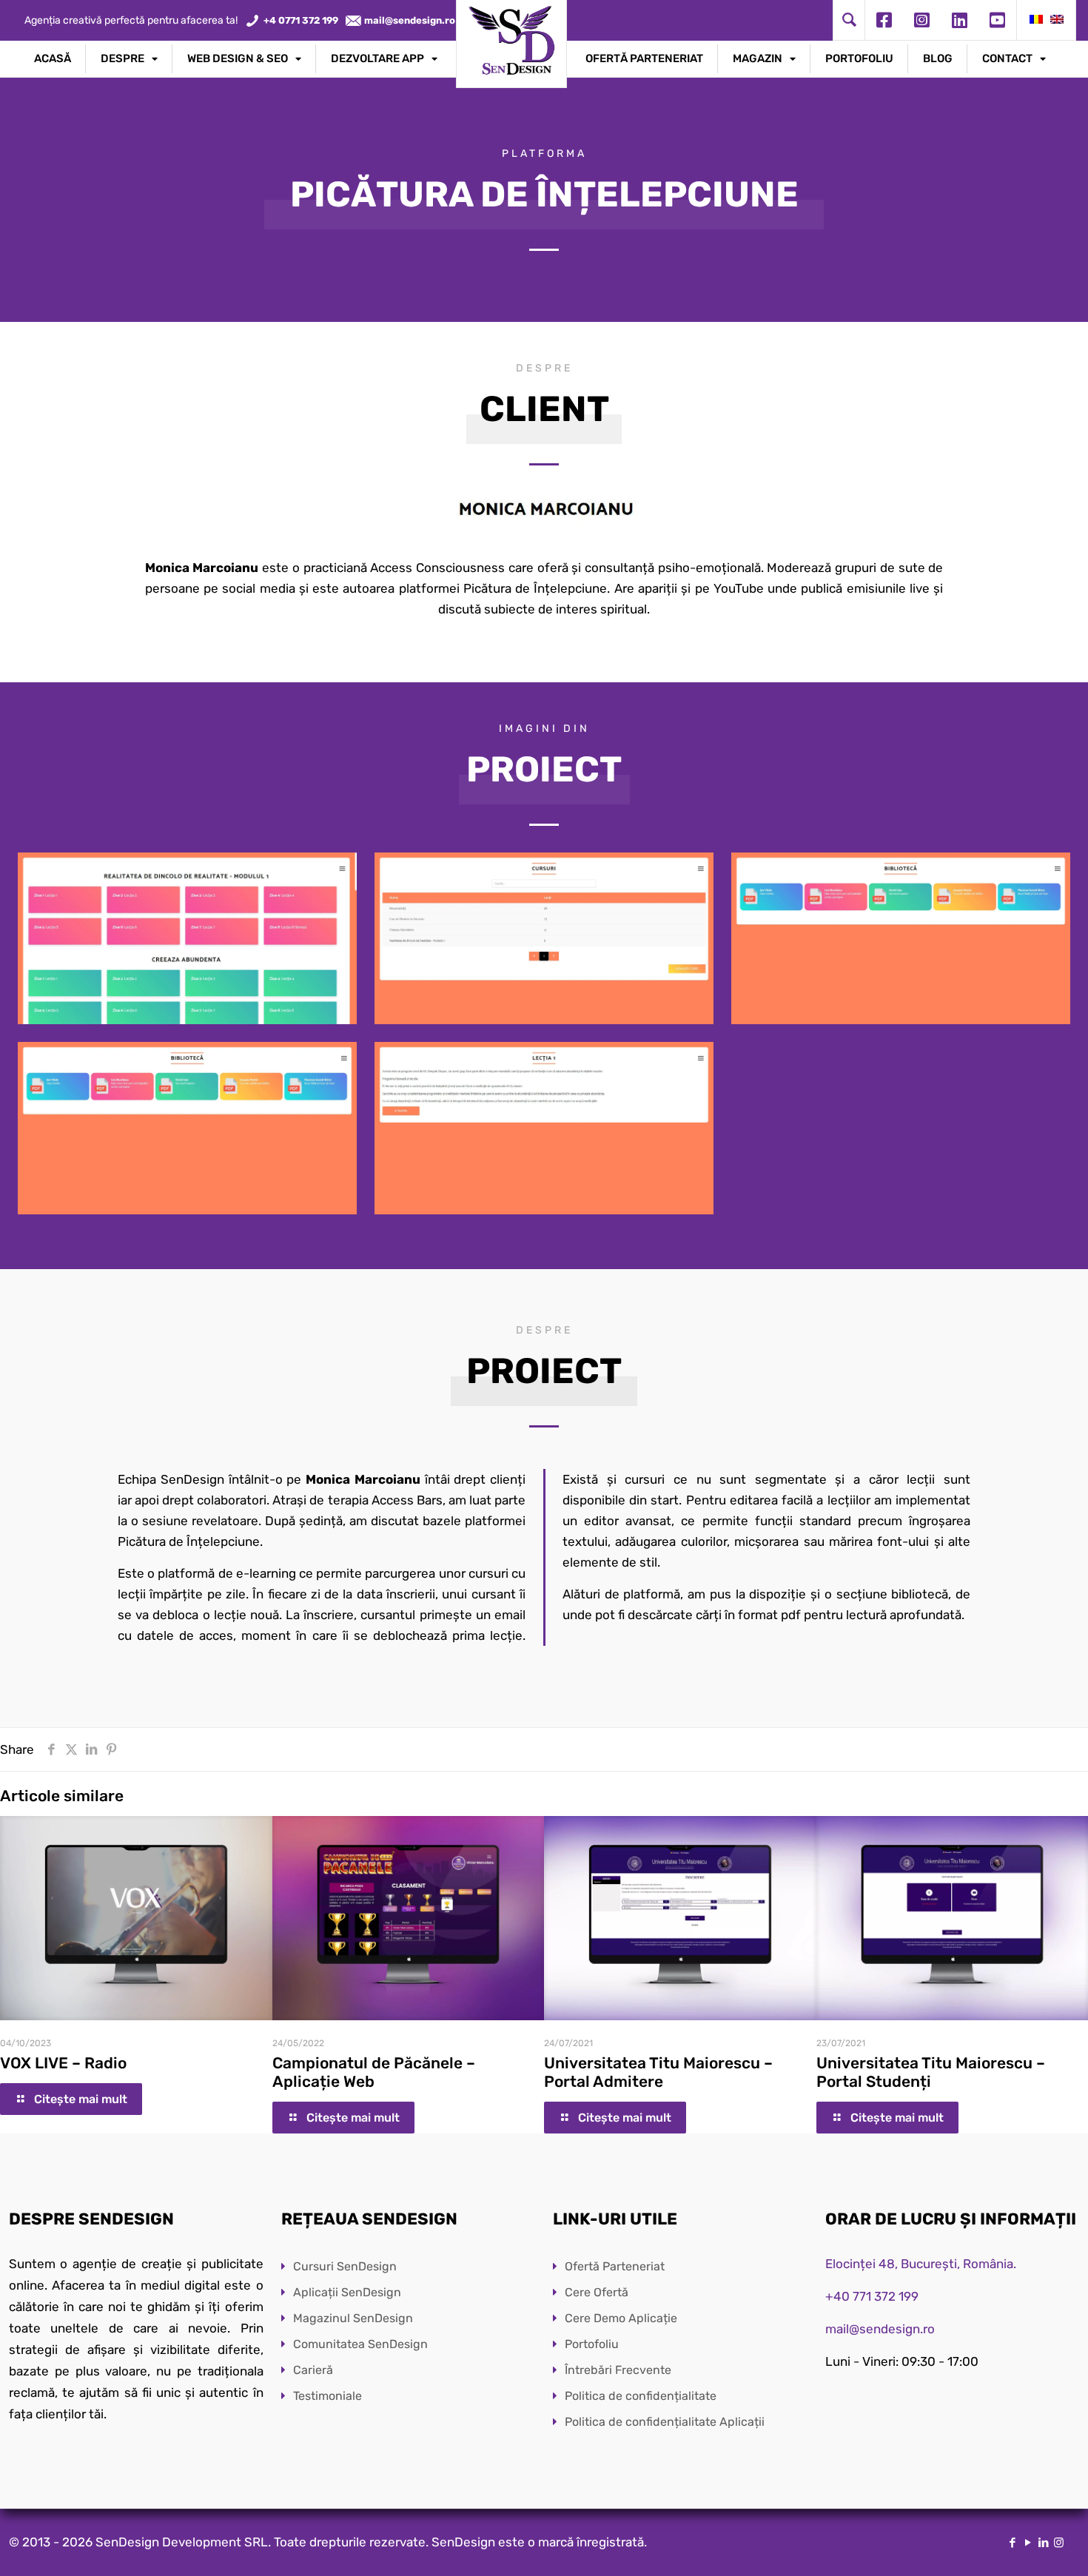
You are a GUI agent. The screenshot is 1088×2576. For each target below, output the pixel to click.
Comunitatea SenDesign (360, 2344)
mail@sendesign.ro (880, 2329)
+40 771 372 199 (872, 2296)
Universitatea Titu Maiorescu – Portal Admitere (658, 2072)
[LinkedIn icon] (1043, 2543)
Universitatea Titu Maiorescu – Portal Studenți (931, 2072)
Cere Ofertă (597, 2292)
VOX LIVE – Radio (63, 2063)
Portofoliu (592, 2344)
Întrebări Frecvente (618, 2370)
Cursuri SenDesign (345, 2266)
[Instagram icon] (1059, 2543)
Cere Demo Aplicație (621, 2318)
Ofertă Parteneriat (615, 2266)
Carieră (313, 2370)
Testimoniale (328, 2396)
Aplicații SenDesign (347, 2292)
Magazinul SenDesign (353, 2318)
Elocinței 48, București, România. (921, 2264)
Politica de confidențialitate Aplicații (665, 2422)
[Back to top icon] (1017, 2546)
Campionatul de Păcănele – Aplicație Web (374, 2072)
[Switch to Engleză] (1057, 20)
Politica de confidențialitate (641, 2396)
